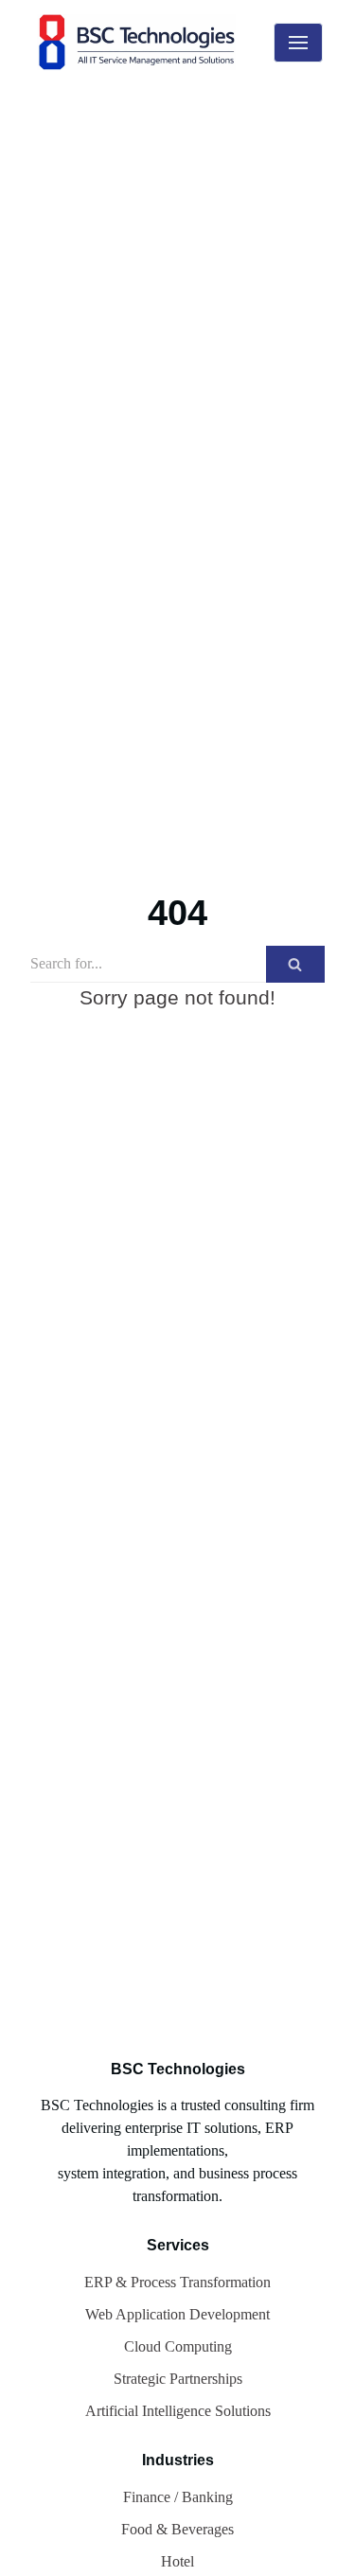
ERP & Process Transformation (177, 2282)
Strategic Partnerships (178, 2379)
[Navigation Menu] (298, 43)
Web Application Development (177, 2314)
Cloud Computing (178, 2346)
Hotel (177, 2561)
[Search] (295, 964)
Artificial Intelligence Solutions (178, 2411)
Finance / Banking (178, 2497)
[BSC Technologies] (141, 42)
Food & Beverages (177, 2529)
